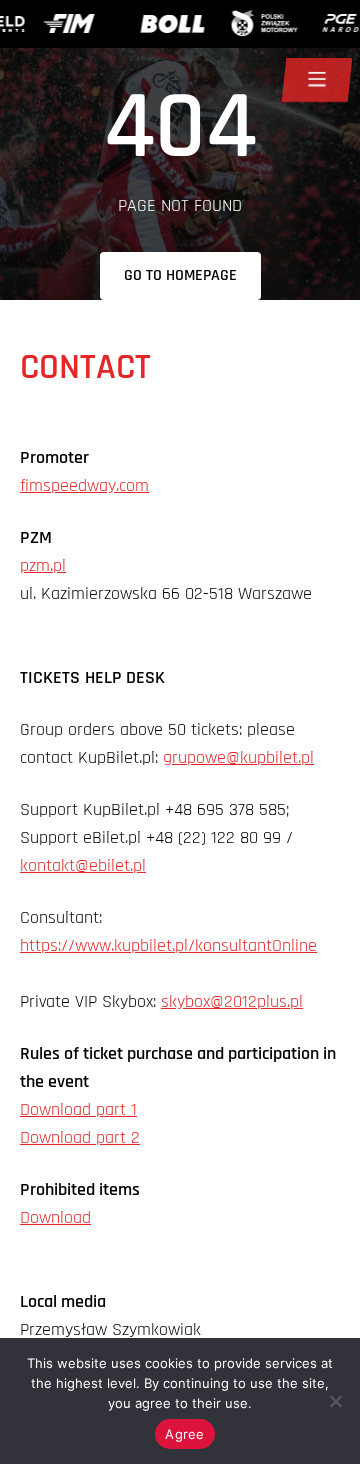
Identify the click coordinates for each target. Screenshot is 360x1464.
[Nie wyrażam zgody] (335, 1401)
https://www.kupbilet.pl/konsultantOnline (168, 945)
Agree (184, 1434)
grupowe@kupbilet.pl (238, 757)
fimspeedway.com (84, 485)
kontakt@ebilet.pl (83, 865)
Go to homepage (180, 275)
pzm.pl (43, 565)
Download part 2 (80, 1137)
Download (55, 1217)
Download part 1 (78, 1109)
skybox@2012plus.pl (232, 1001)
